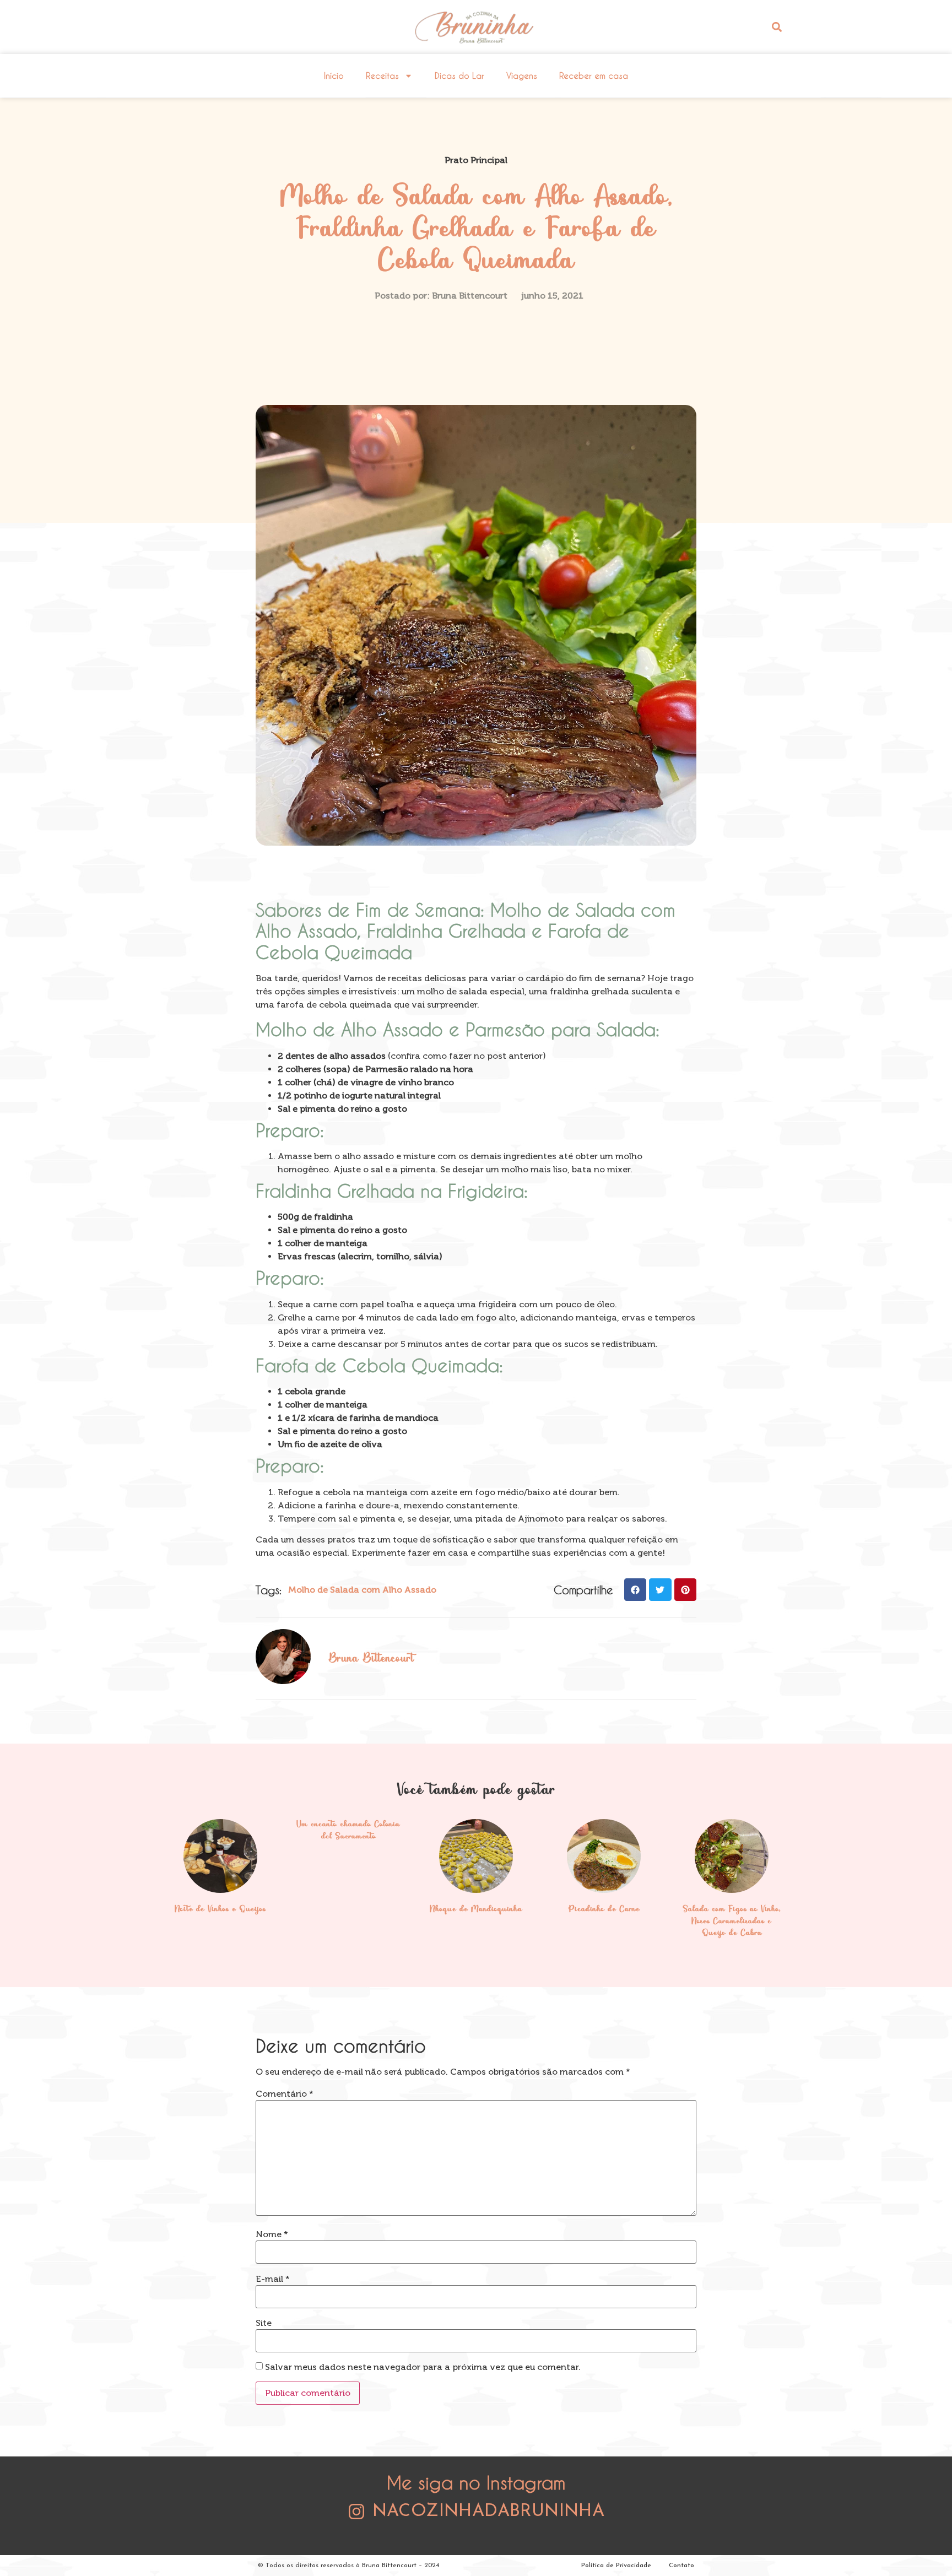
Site (264, 2323)
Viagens (522, 75)
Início (334, 75)
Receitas (382, 75)
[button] (777, 27)
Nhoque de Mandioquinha (476, 1909)
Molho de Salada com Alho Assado (362, 1590)
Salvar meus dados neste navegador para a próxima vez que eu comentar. (423, 2367)
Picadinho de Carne (604, 1909)
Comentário (285, 2094)
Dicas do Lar (459, 75)
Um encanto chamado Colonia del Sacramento (348, 1831)
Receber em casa (594, 75)
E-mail (273, 2279)
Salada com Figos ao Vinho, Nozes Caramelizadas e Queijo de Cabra (732, 1921)
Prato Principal (476, 160)
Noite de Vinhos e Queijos (220, 1909)
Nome (272, 2234)
